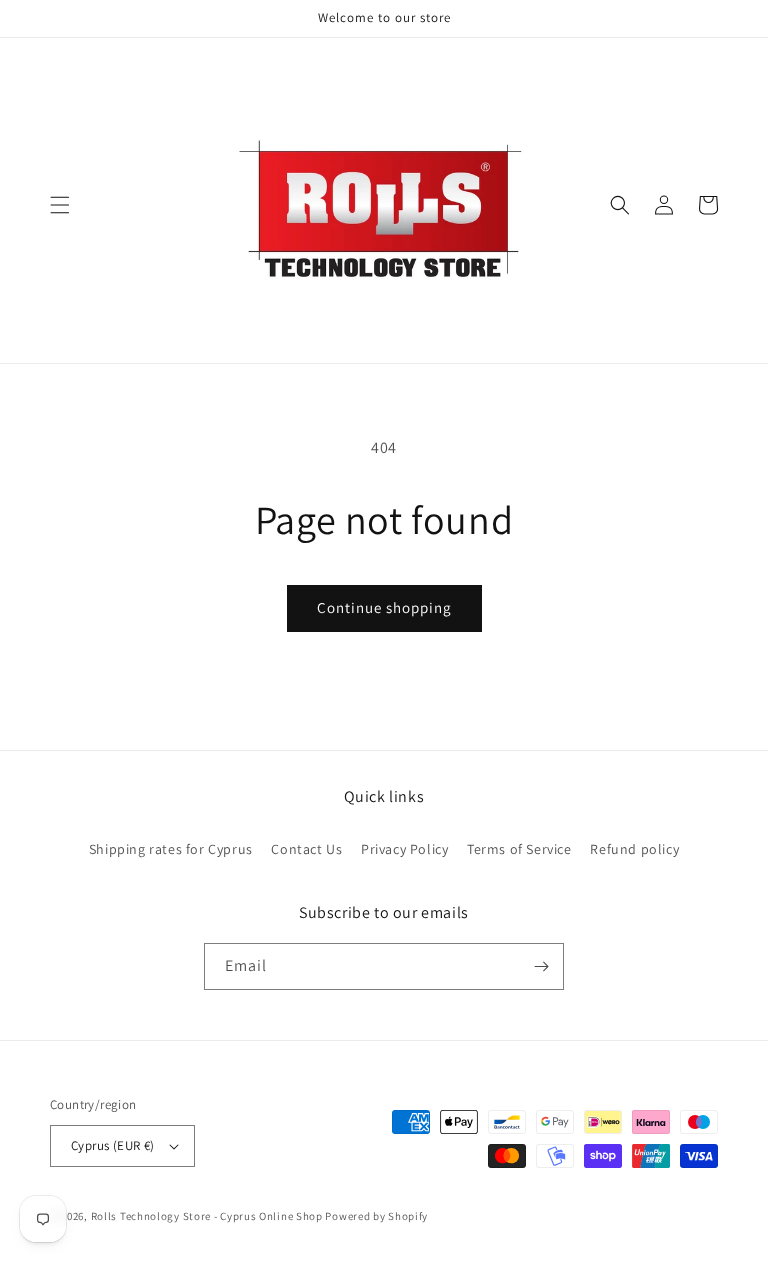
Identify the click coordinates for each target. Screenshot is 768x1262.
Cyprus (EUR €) (113, 1145)
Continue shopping (384, 607)
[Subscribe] (541, 966)
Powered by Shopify (376, 1216)
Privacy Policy (404, 849)
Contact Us (306, 849)
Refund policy (634, 849)
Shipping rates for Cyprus (171, 849)
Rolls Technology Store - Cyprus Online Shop (207, 1216)
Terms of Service (519, 849)
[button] (60, 205)
